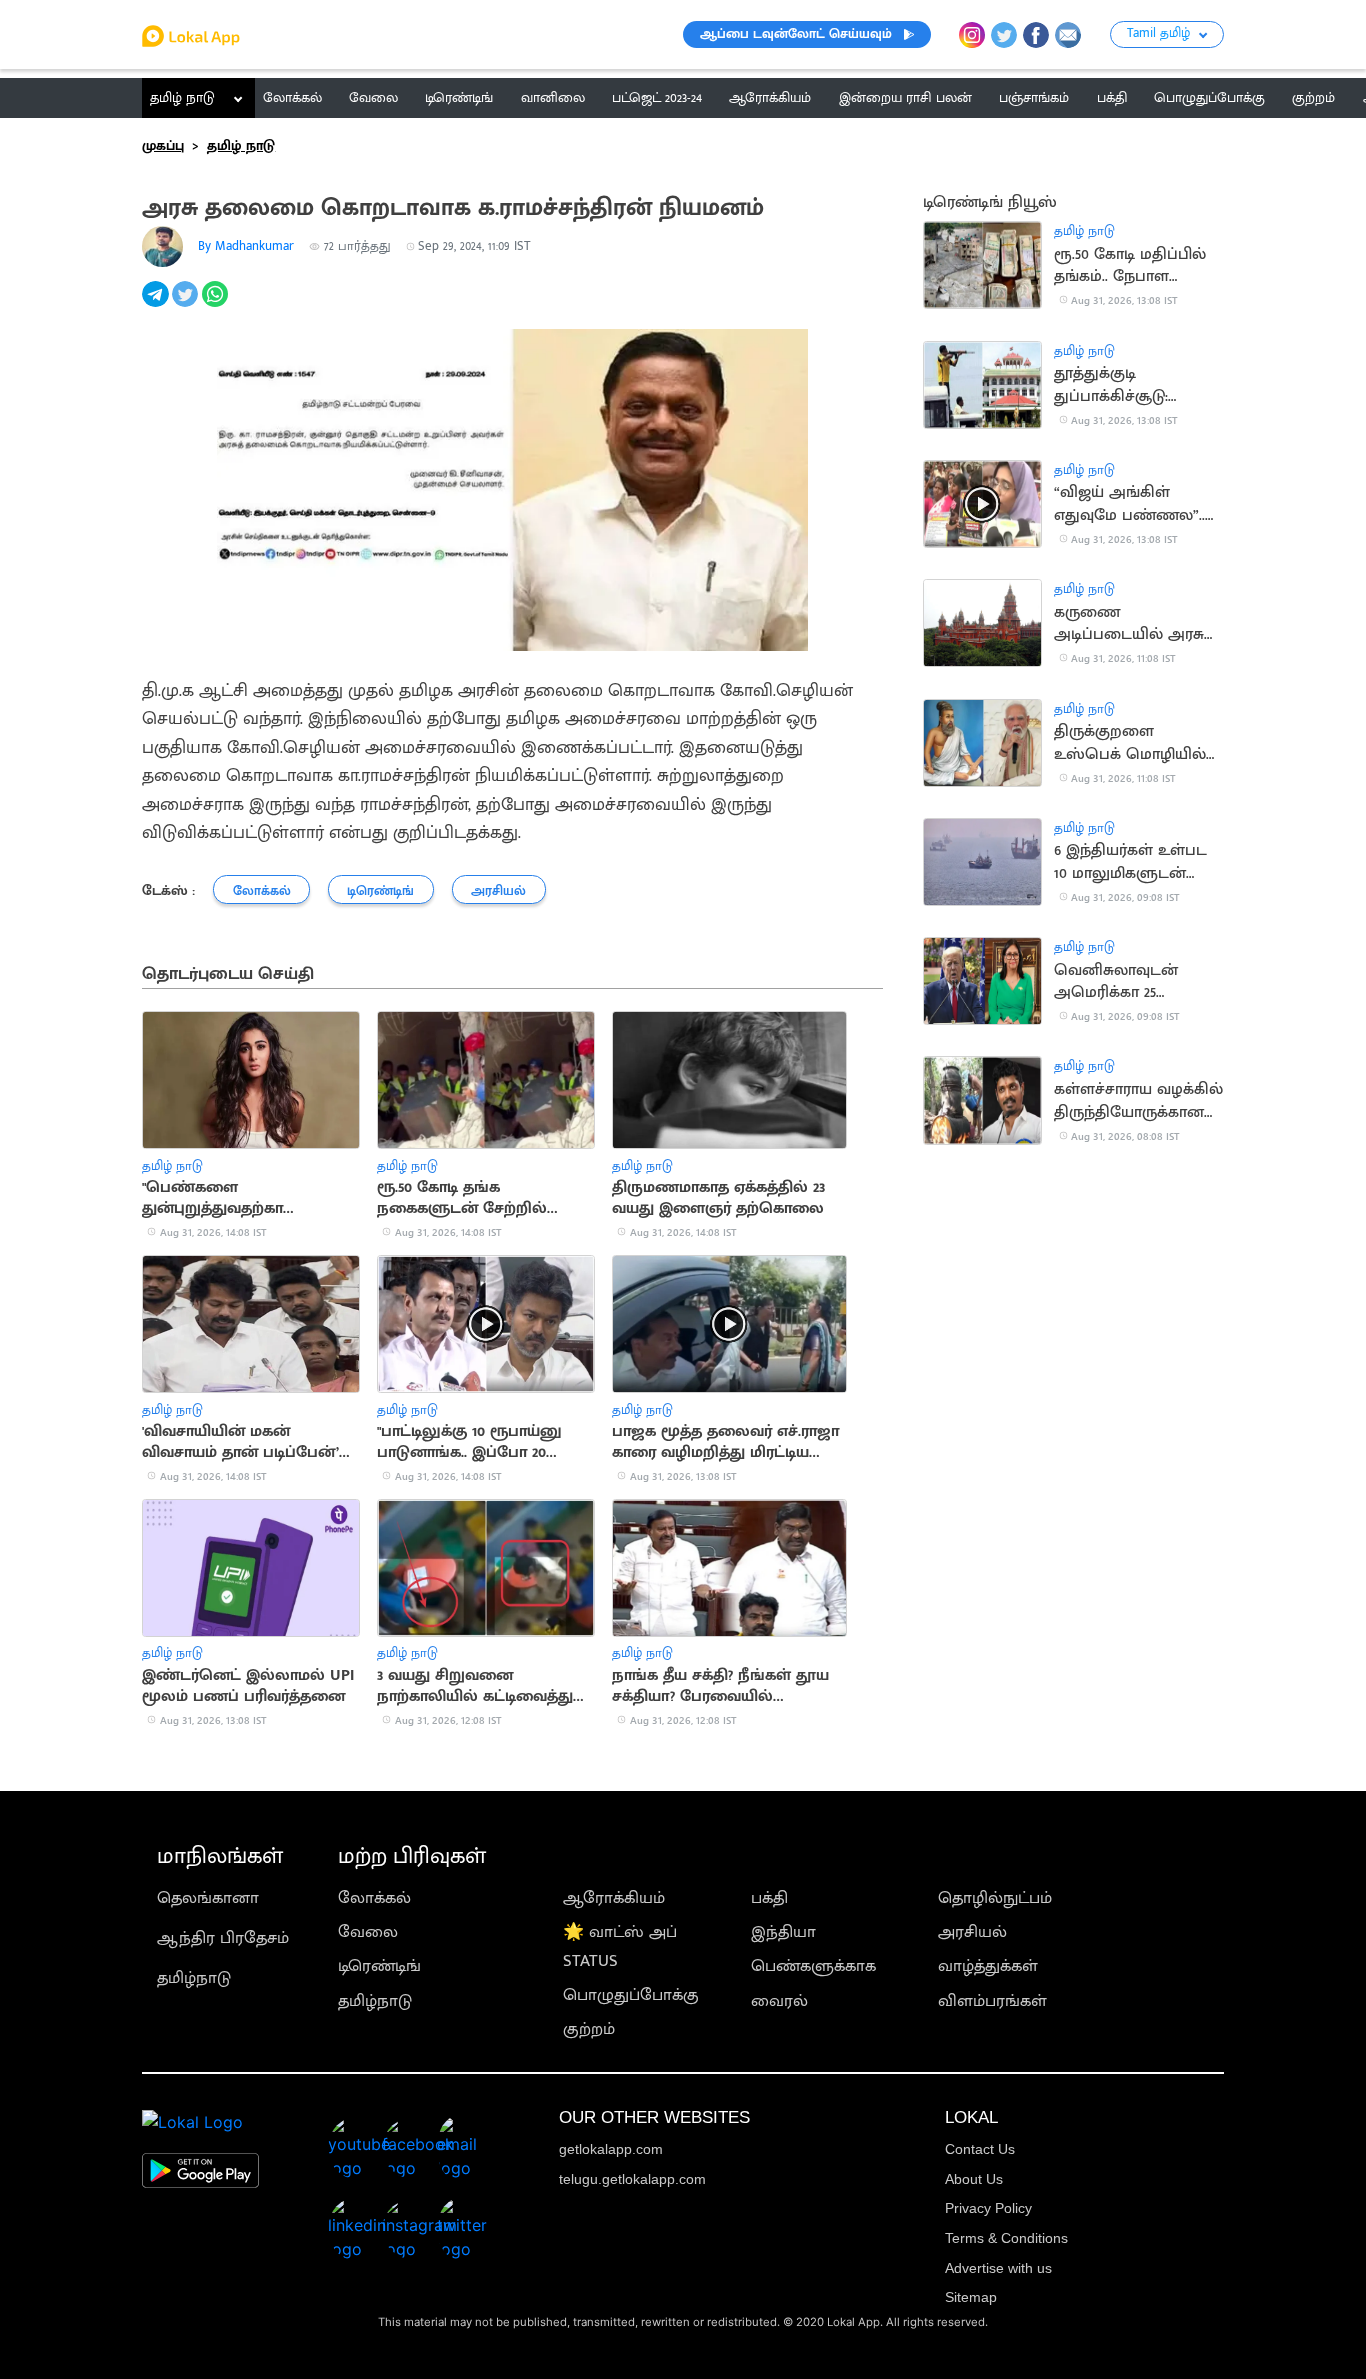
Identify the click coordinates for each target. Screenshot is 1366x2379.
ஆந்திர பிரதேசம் (223, 1938)
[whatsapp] (217, 305)
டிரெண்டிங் (379, 1966)
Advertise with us (998, 2268)
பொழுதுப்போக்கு (631, 1995)
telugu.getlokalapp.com (632, 2179)
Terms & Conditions (1006, 2238)
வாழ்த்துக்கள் (988, 1966)
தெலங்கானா (208, 1898)
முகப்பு (163, 146)
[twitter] (187, 305)
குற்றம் (589, 2029)
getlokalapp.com (611, 2149)
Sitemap (971, 2297)
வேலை (368, 1932)
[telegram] (157, 305)
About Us (974, 2179)
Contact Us (980, 2149)
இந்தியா (783, 1932)
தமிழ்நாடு (194, 1978)
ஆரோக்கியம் (614, 1898)
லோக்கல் (374, 1898)
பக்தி (769, 1898)
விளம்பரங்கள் (992, 2001)
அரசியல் (972, 1932)
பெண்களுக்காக (813, 1966)
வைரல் (779, 2001)
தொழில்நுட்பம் (995, 1898)
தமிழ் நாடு (182, 98)
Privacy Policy (988, 2208)
